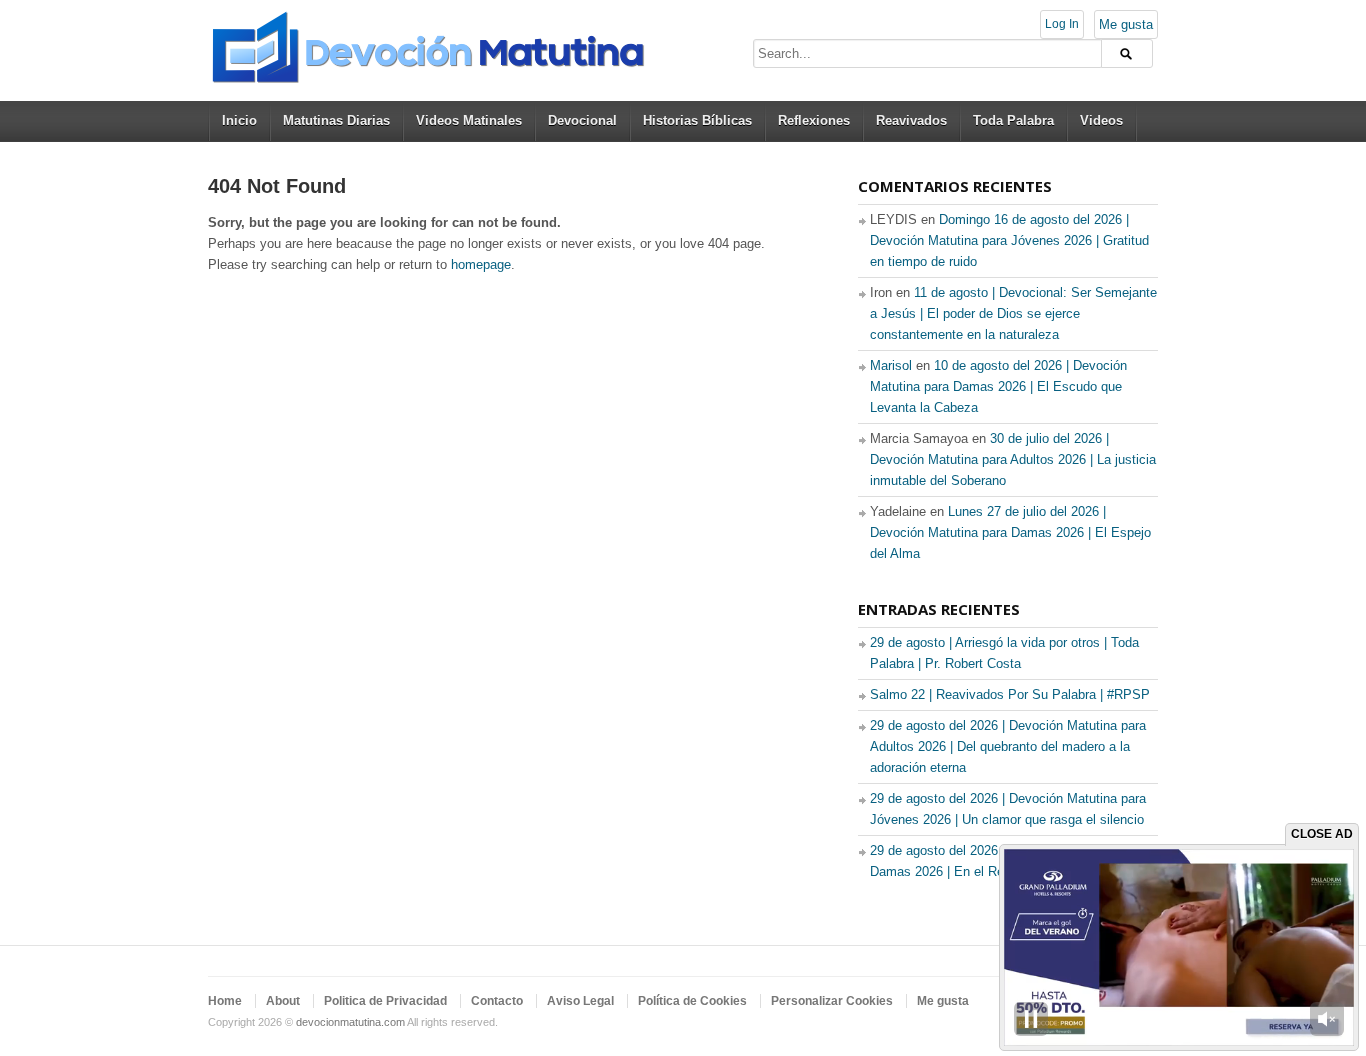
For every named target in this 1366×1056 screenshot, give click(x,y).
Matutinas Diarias (336, 120)
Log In (1062, 24)
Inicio (239, 120)
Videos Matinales (469, 120)
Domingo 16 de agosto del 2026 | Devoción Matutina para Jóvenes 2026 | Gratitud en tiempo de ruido (1009, 240)
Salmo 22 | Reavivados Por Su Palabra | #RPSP (1010, 694)
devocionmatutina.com (350, 1022)
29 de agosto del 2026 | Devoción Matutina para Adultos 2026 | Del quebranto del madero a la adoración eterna (1008, 746)
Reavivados (911, 120)
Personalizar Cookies (832, 1001)
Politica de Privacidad (385, 1001)
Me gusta (1126, 24)
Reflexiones (814, 120)
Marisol (891, 365)
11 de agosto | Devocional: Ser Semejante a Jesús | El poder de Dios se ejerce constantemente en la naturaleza (1013, 313)
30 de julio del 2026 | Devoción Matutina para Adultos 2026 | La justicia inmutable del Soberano (1013, 459)
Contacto (497, 1001)
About (283, 1001)
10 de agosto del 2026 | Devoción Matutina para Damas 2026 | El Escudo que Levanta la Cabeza (998, 386)
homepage (481, 264)
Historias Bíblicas (697, 120)
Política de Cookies (692, 1001)
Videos (1101, 120)
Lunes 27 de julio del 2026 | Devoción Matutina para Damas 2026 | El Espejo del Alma (1010, 532)
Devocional (582, 120)
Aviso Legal (580, 1001)
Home (225, 1001)
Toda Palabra (1013, 120)
